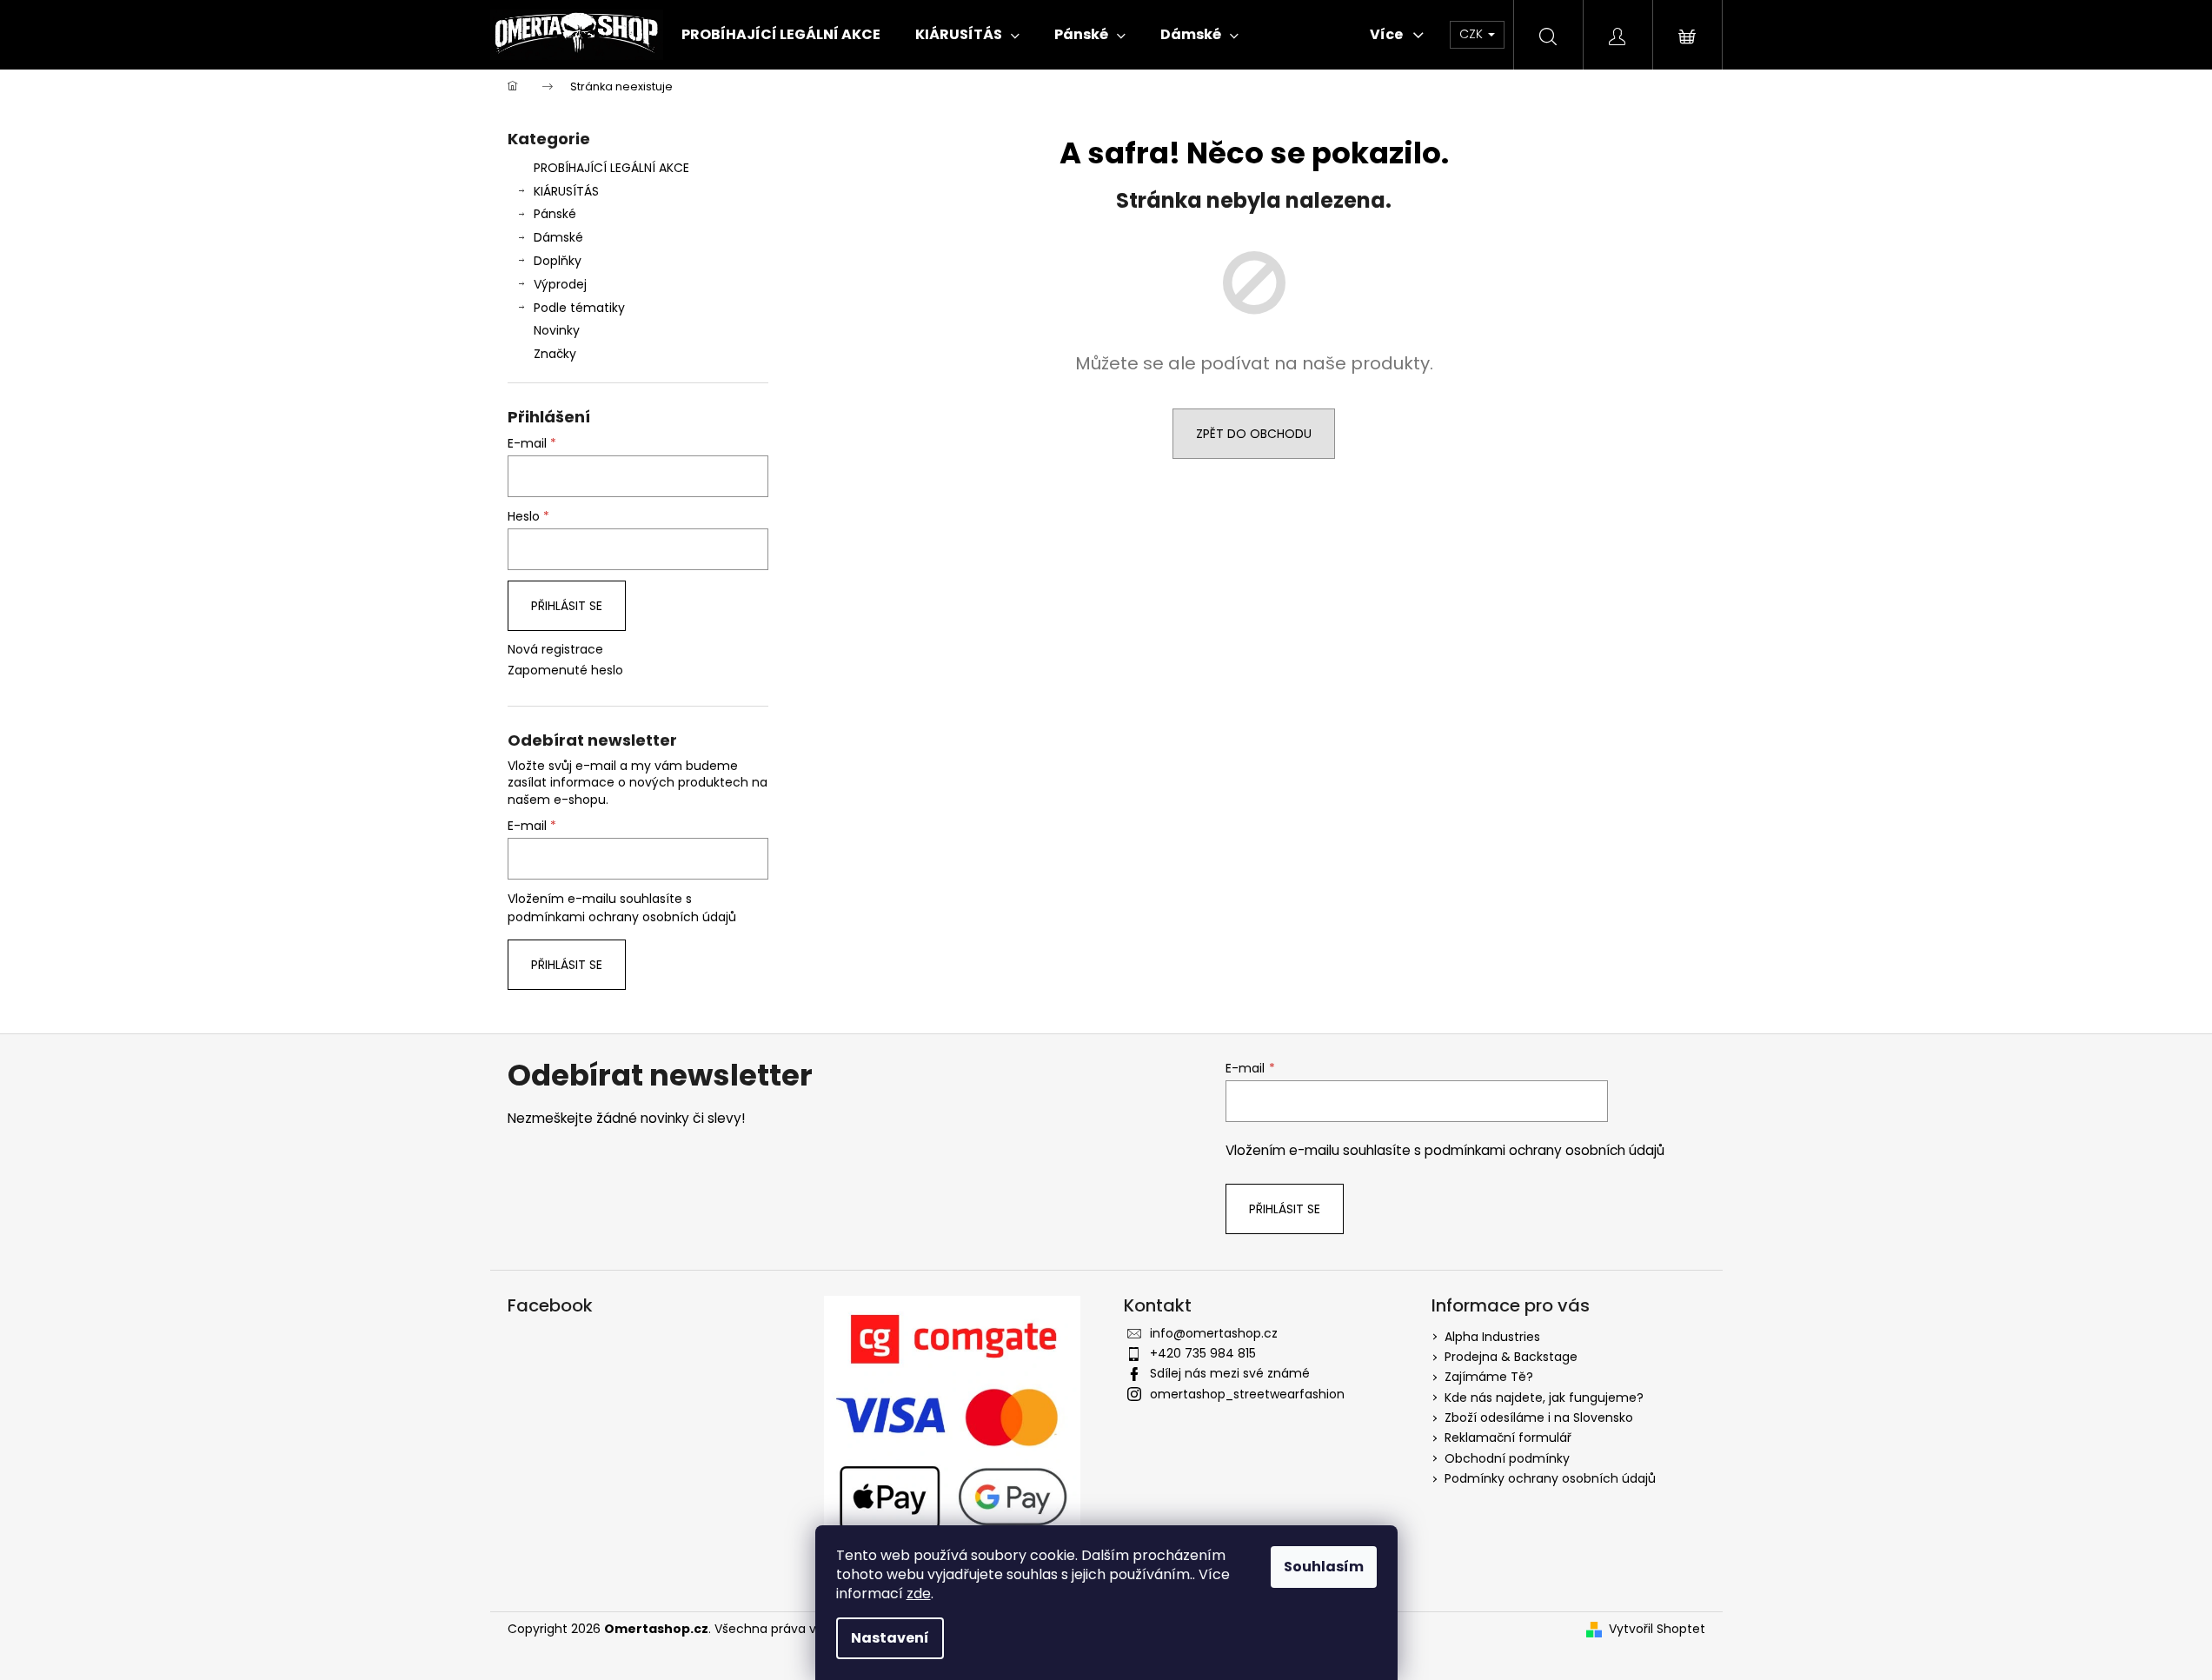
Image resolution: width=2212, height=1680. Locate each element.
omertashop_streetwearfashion (1247, 1394)
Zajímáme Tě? (1489, 1377)
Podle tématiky (579, 308)
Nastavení (890, 1638)
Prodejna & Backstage (1511, 1357)
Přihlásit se (567, 606)
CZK (1473, 34)
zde (919, 1594)
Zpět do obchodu (1254, 434)
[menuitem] (781, 35)
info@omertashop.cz (1214, 1333)
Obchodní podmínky (1507, 1458)
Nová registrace (555, 650)
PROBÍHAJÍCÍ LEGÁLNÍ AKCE (611, 168)
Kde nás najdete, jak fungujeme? (1544, 1398)
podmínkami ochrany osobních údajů (622, 917)
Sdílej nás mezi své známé (1230, 1373)
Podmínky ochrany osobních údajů (1550, 1478)
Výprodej (560, 284)
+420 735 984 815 (1203, 1353)
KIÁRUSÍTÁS (566, 191)
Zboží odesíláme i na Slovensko (1539, 1418)
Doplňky (558, 261)
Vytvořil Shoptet (1657, 1629)
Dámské (558, 237)
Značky (555, 354)
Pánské (555, 214)
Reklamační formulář (1508, 1438)
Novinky (557, 330)
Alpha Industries (1492, 1337)
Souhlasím (1324, 1567)
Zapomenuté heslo (565, 671)
